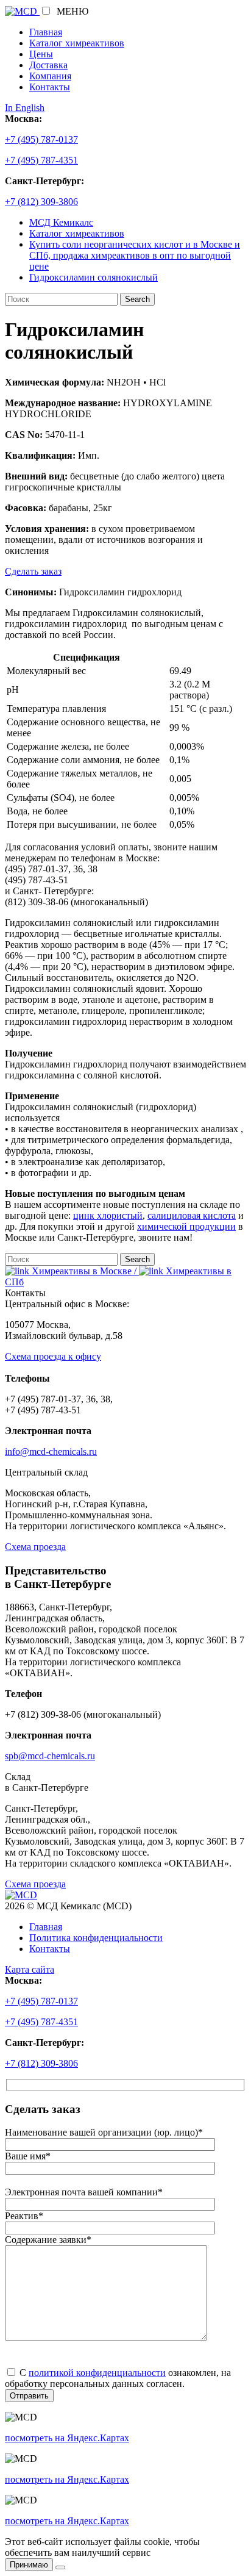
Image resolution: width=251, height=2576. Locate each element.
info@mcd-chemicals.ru (51, 1451)
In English (25, 108)
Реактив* (24, 2216)
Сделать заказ (33, 571)
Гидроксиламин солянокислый (94, 277)
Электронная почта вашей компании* (84, 2192)
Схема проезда (35, 1547)
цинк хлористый (108, 1215)
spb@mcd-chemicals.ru (50, 1756)
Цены (41, 54)
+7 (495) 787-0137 (41, 139)
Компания (50, 76)
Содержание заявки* (48, 2240)
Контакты (50, 87)
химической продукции (186, 1226)
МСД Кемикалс (61, 222)
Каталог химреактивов (77, 43)
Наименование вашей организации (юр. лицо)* (104, 2132)
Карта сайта (30, 1969)
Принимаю (29, 2565)
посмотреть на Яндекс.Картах (67, 2438)
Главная (46, 32)
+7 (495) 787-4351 (41, 160)
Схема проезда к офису (53, 1356)
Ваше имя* (28, 2156)
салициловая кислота (192, 1215)
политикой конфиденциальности (97, 2373)
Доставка (48, 65)
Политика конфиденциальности (96, 1938)
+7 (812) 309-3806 (41, 202)
